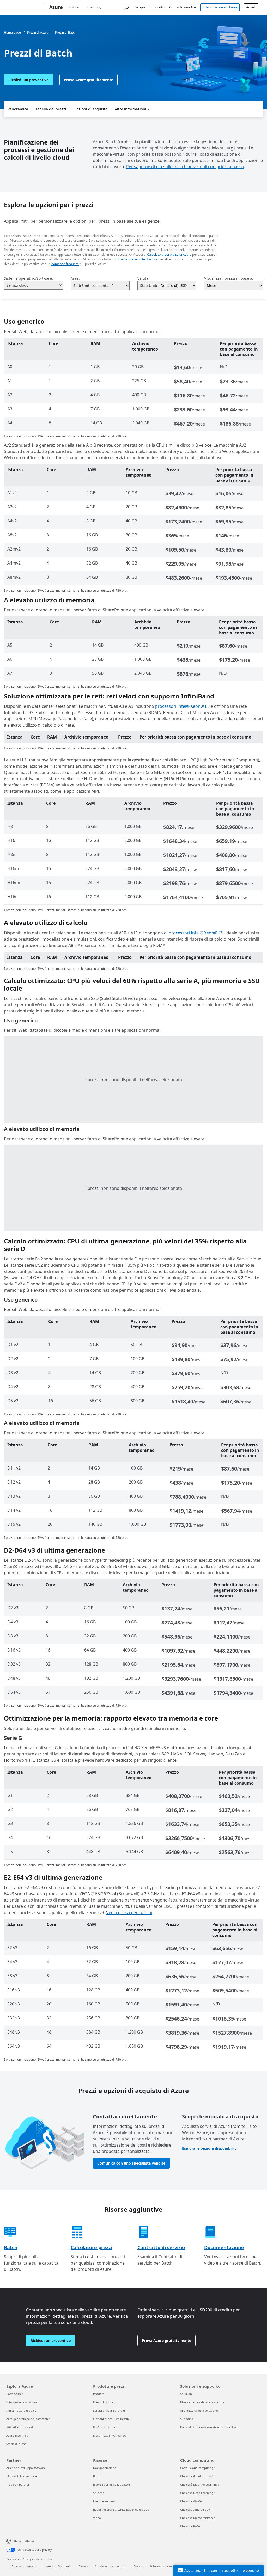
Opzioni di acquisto (90, 109)
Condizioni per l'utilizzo (111, 2566)
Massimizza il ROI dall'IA (109, 2436)
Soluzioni (186, 2394)
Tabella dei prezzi (51, 109)
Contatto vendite (183, 7)
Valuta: (143, 278)
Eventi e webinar (104, 2501)
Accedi (251, 7)
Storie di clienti (16, 2444)
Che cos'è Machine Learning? (200, 2484)
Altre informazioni (131, 109)
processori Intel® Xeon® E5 (182, 706)
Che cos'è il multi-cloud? (196, 2476)
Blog (96, 2476)
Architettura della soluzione (199, 2411)
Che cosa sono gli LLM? (196, 2509)
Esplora (73, 7)
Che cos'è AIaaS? (191, 2501)
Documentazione (224, 2247)
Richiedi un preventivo (29, 80)
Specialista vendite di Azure (138, 259)
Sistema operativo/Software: (28, 278)
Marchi (138, 2566)
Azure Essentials (17, 2436)
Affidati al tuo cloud (20, 2427)
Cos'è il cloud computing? (197, 2468)
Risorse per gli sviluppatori (111, 2484)
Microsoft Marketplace (22, 2476)
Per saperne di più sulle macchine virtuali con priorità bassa (185, 167)
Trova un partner (18, 2484)
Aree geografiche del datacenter (28, 2419)
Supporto (157, 7)
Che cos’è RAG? (190, 2526)
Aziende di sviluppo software (26, 2468)
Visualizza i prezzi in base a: (229, 278)
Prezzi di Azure (103, 2402)
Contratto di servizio (161, 2247)
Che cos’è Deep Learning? (197, 2493)
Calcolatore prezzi (91, 2247)
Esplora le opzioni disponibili (208, 2148)
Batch (11, 2247)
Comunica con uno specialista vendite (131, 2163)
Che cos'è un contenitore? (198, 2518)
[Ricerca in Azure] (126, 7)
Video (97, 2518)
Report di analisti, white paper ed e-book (121, 2509)
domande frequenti (65, 264)
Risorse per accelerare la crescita (202, 2402)
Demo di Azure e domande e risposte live (208, 2427)
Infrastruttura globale (21, 2411)
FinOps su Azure (104, 2427)
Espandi (91, 7)
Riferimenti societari (25, 2566)
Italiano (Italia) (24, 2541)
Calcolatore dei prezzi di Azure (169, 255)
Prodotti (99, 2394)
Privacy (83, 2566)
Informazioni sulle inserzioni (170, 2566)
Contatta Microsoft (58, 2566)
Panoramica (18, 109)
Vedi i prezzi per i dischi (129, 1912)
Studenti (99, 2493)
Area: (75, 278)
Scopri (140, 7)
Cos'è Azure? (15, 2394)
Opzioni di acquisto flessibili (112, 2419)
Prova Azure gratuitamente (89, 80)
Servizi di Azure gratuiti (109, 2411)
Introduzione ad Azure (220, 7)
